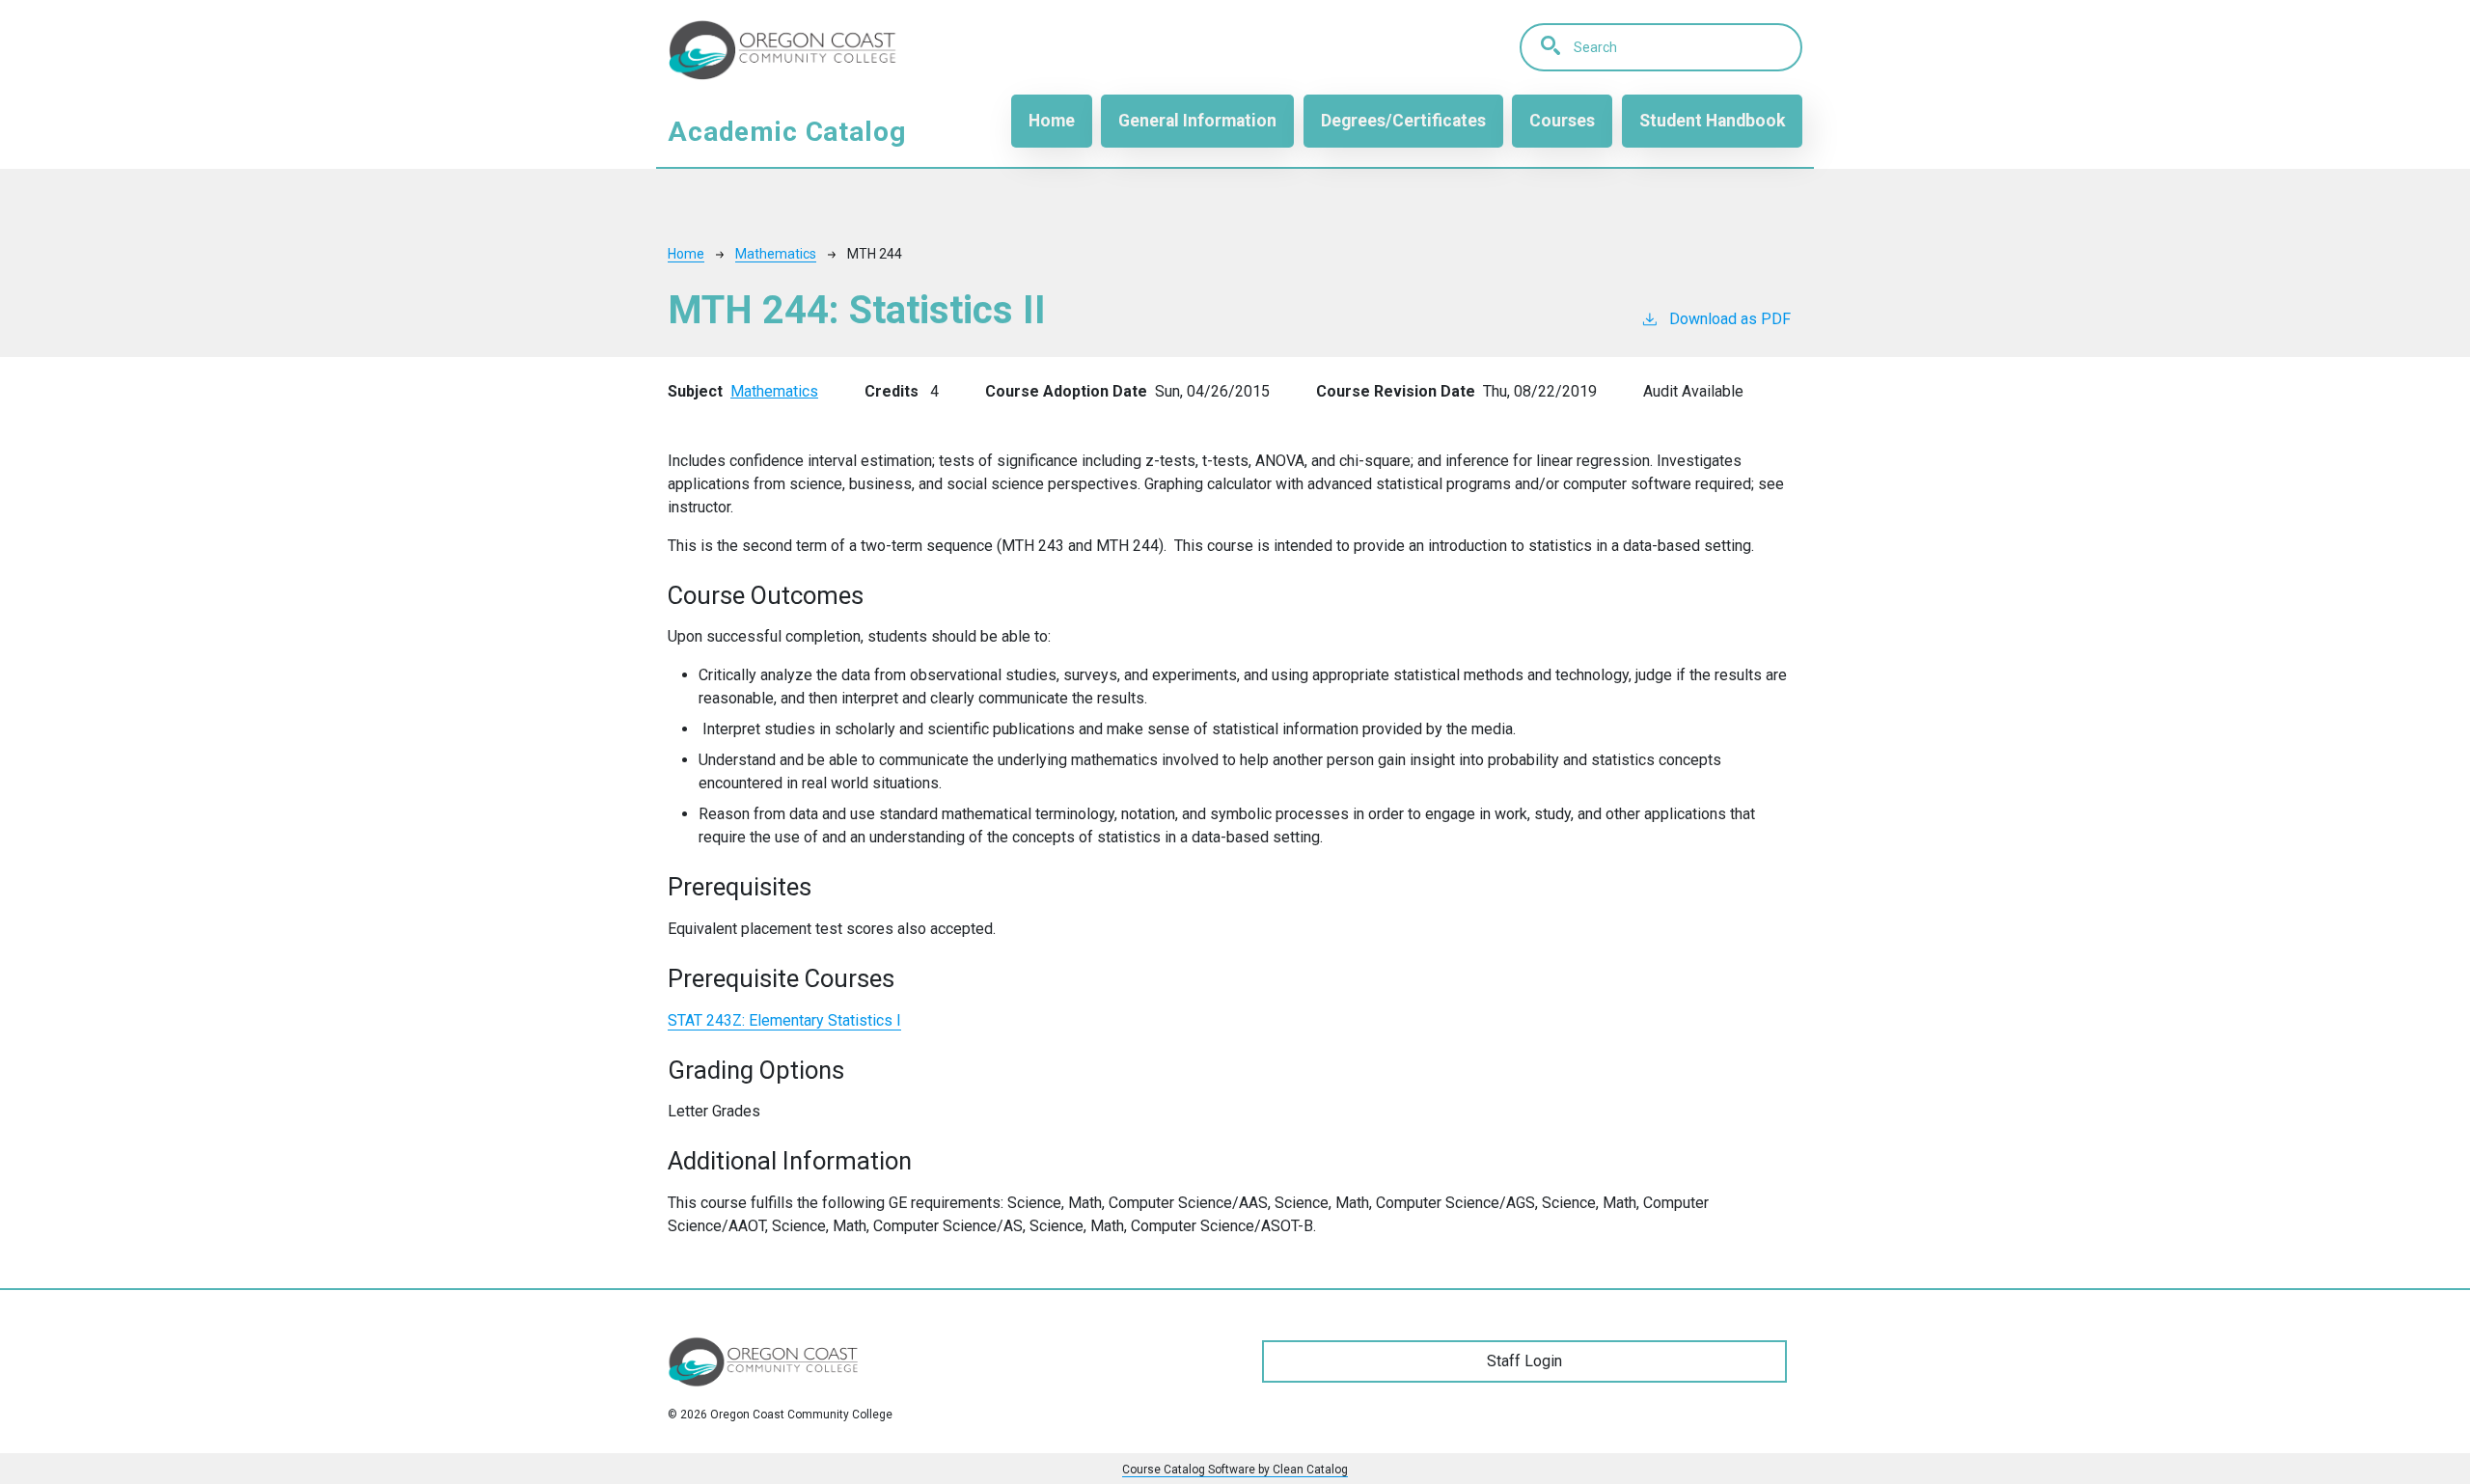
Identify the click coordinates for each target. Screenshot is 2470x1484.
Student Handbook (1712, 121)
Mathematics (776, 254)
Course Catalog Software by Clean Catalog (1235, 1470)
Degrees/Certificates (1403, 121)
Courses (1562, 121)
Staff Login (1524, 1361)
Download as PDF (1730, 319)
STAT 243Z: (784, 1020)
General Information (1197, 121)
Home (1052, 121)
